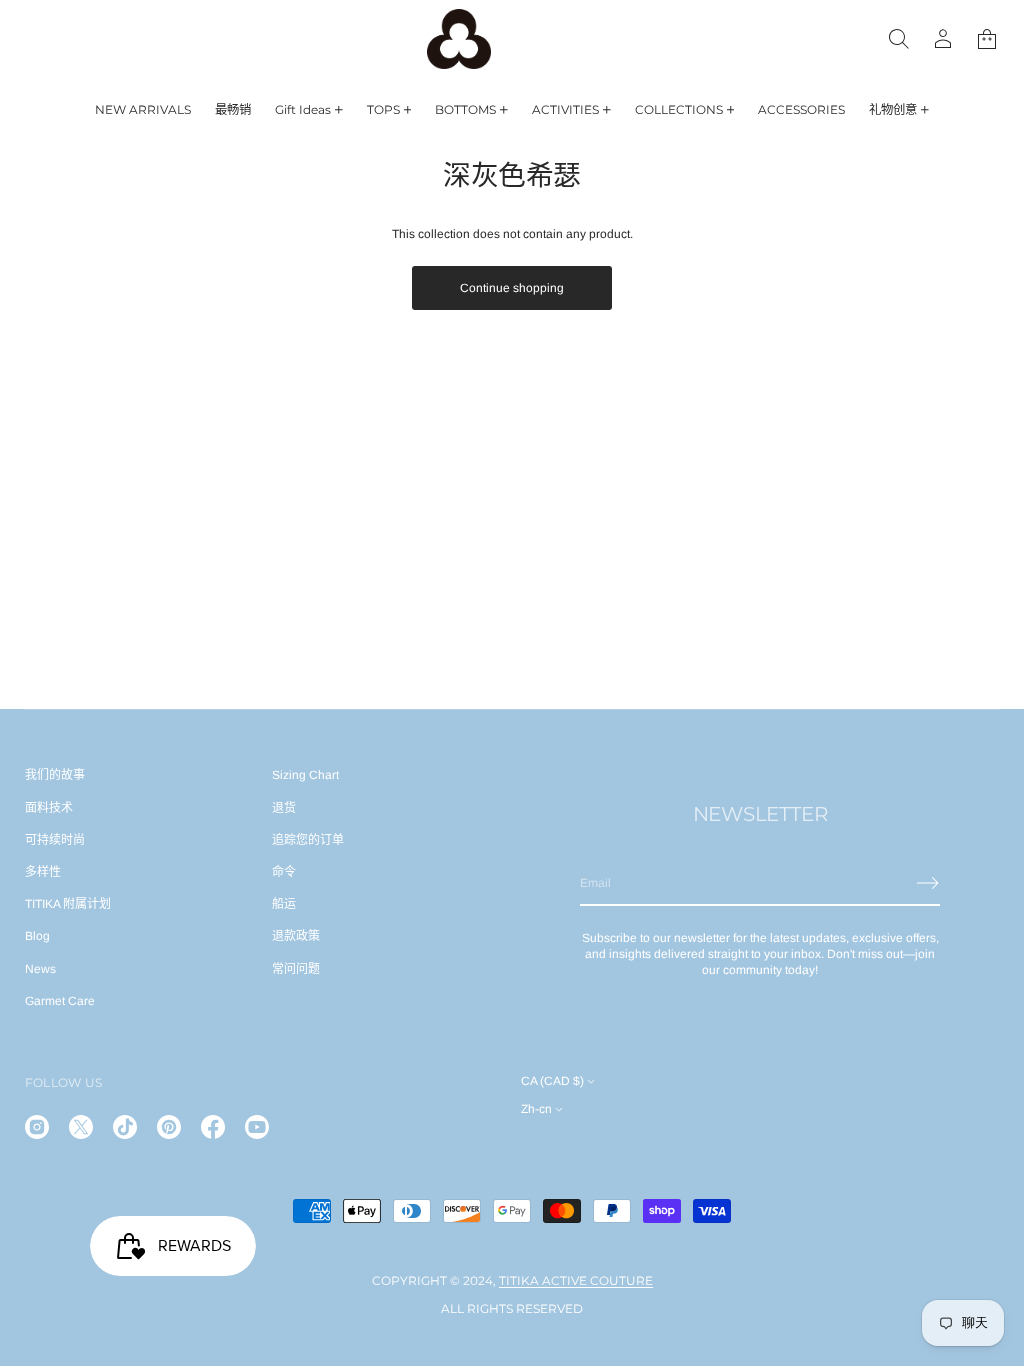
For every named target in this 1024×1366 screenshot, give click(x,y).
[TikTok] (125, 1127)
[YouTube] (257, 1127)
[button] (987, 39)
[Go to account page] (943, 39)
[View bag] (987, 39)
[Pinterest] (169, 1127)
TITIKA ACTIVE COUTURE (576, 1280)
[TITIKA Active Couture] (459, 39)
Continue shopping (512, 288)
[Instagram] (37, 1127)
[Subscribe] (928, 883)
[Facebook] (213, 1127)
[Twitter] (81, 1127)
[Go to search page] (899, 39)
